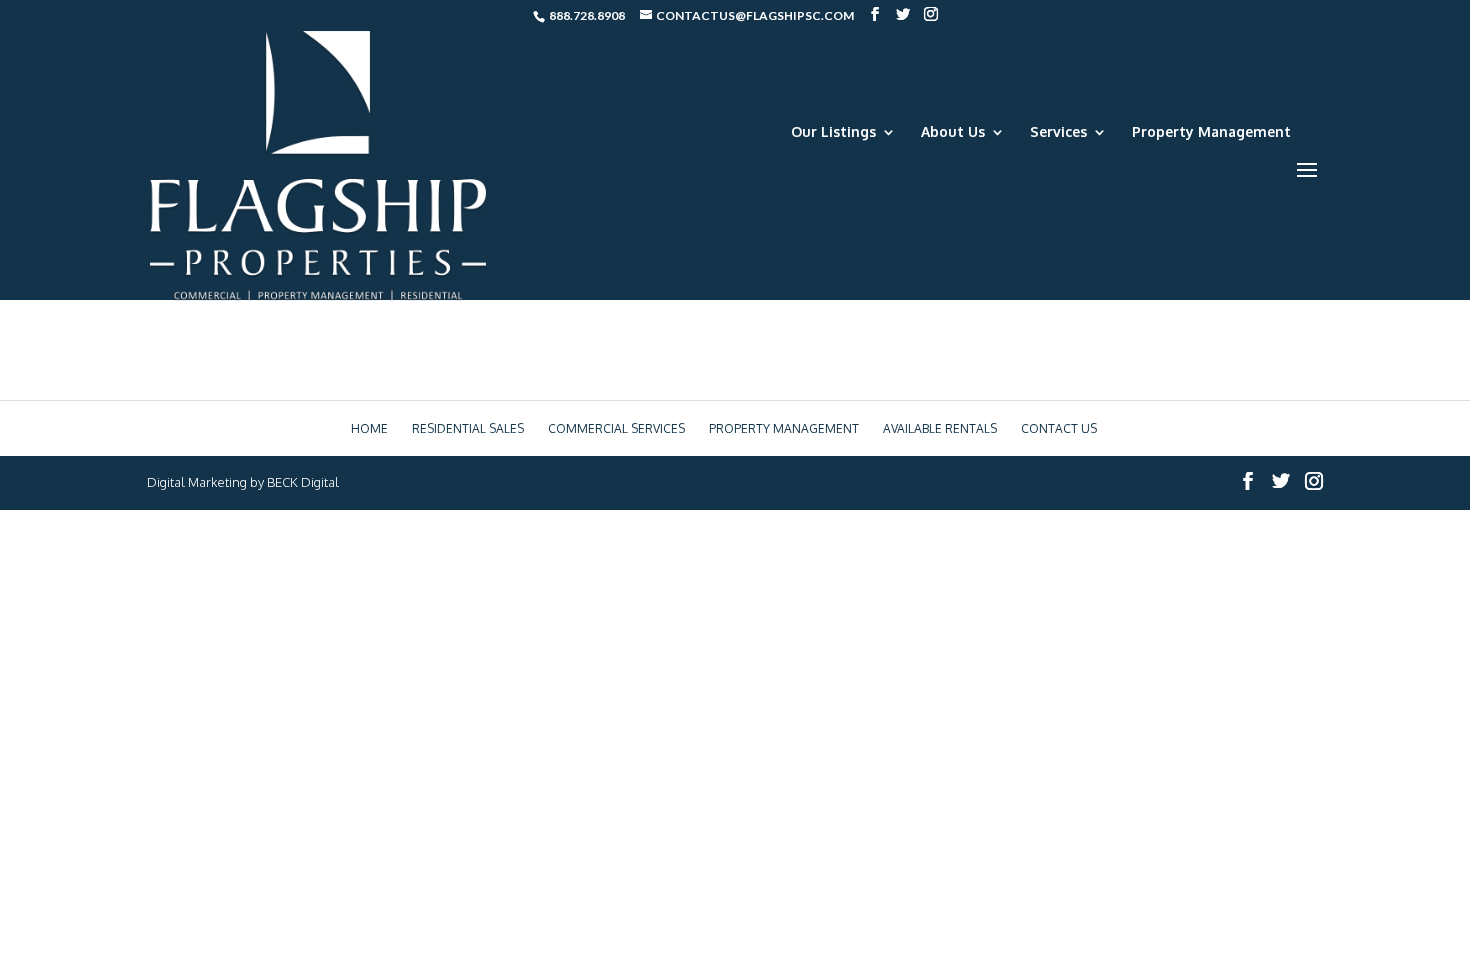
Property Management (1211, 132)
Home (369, 428)
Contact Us (1059, 428)
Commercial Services (616, 428)
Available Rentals (940, 428)
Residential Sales (468, 428)
